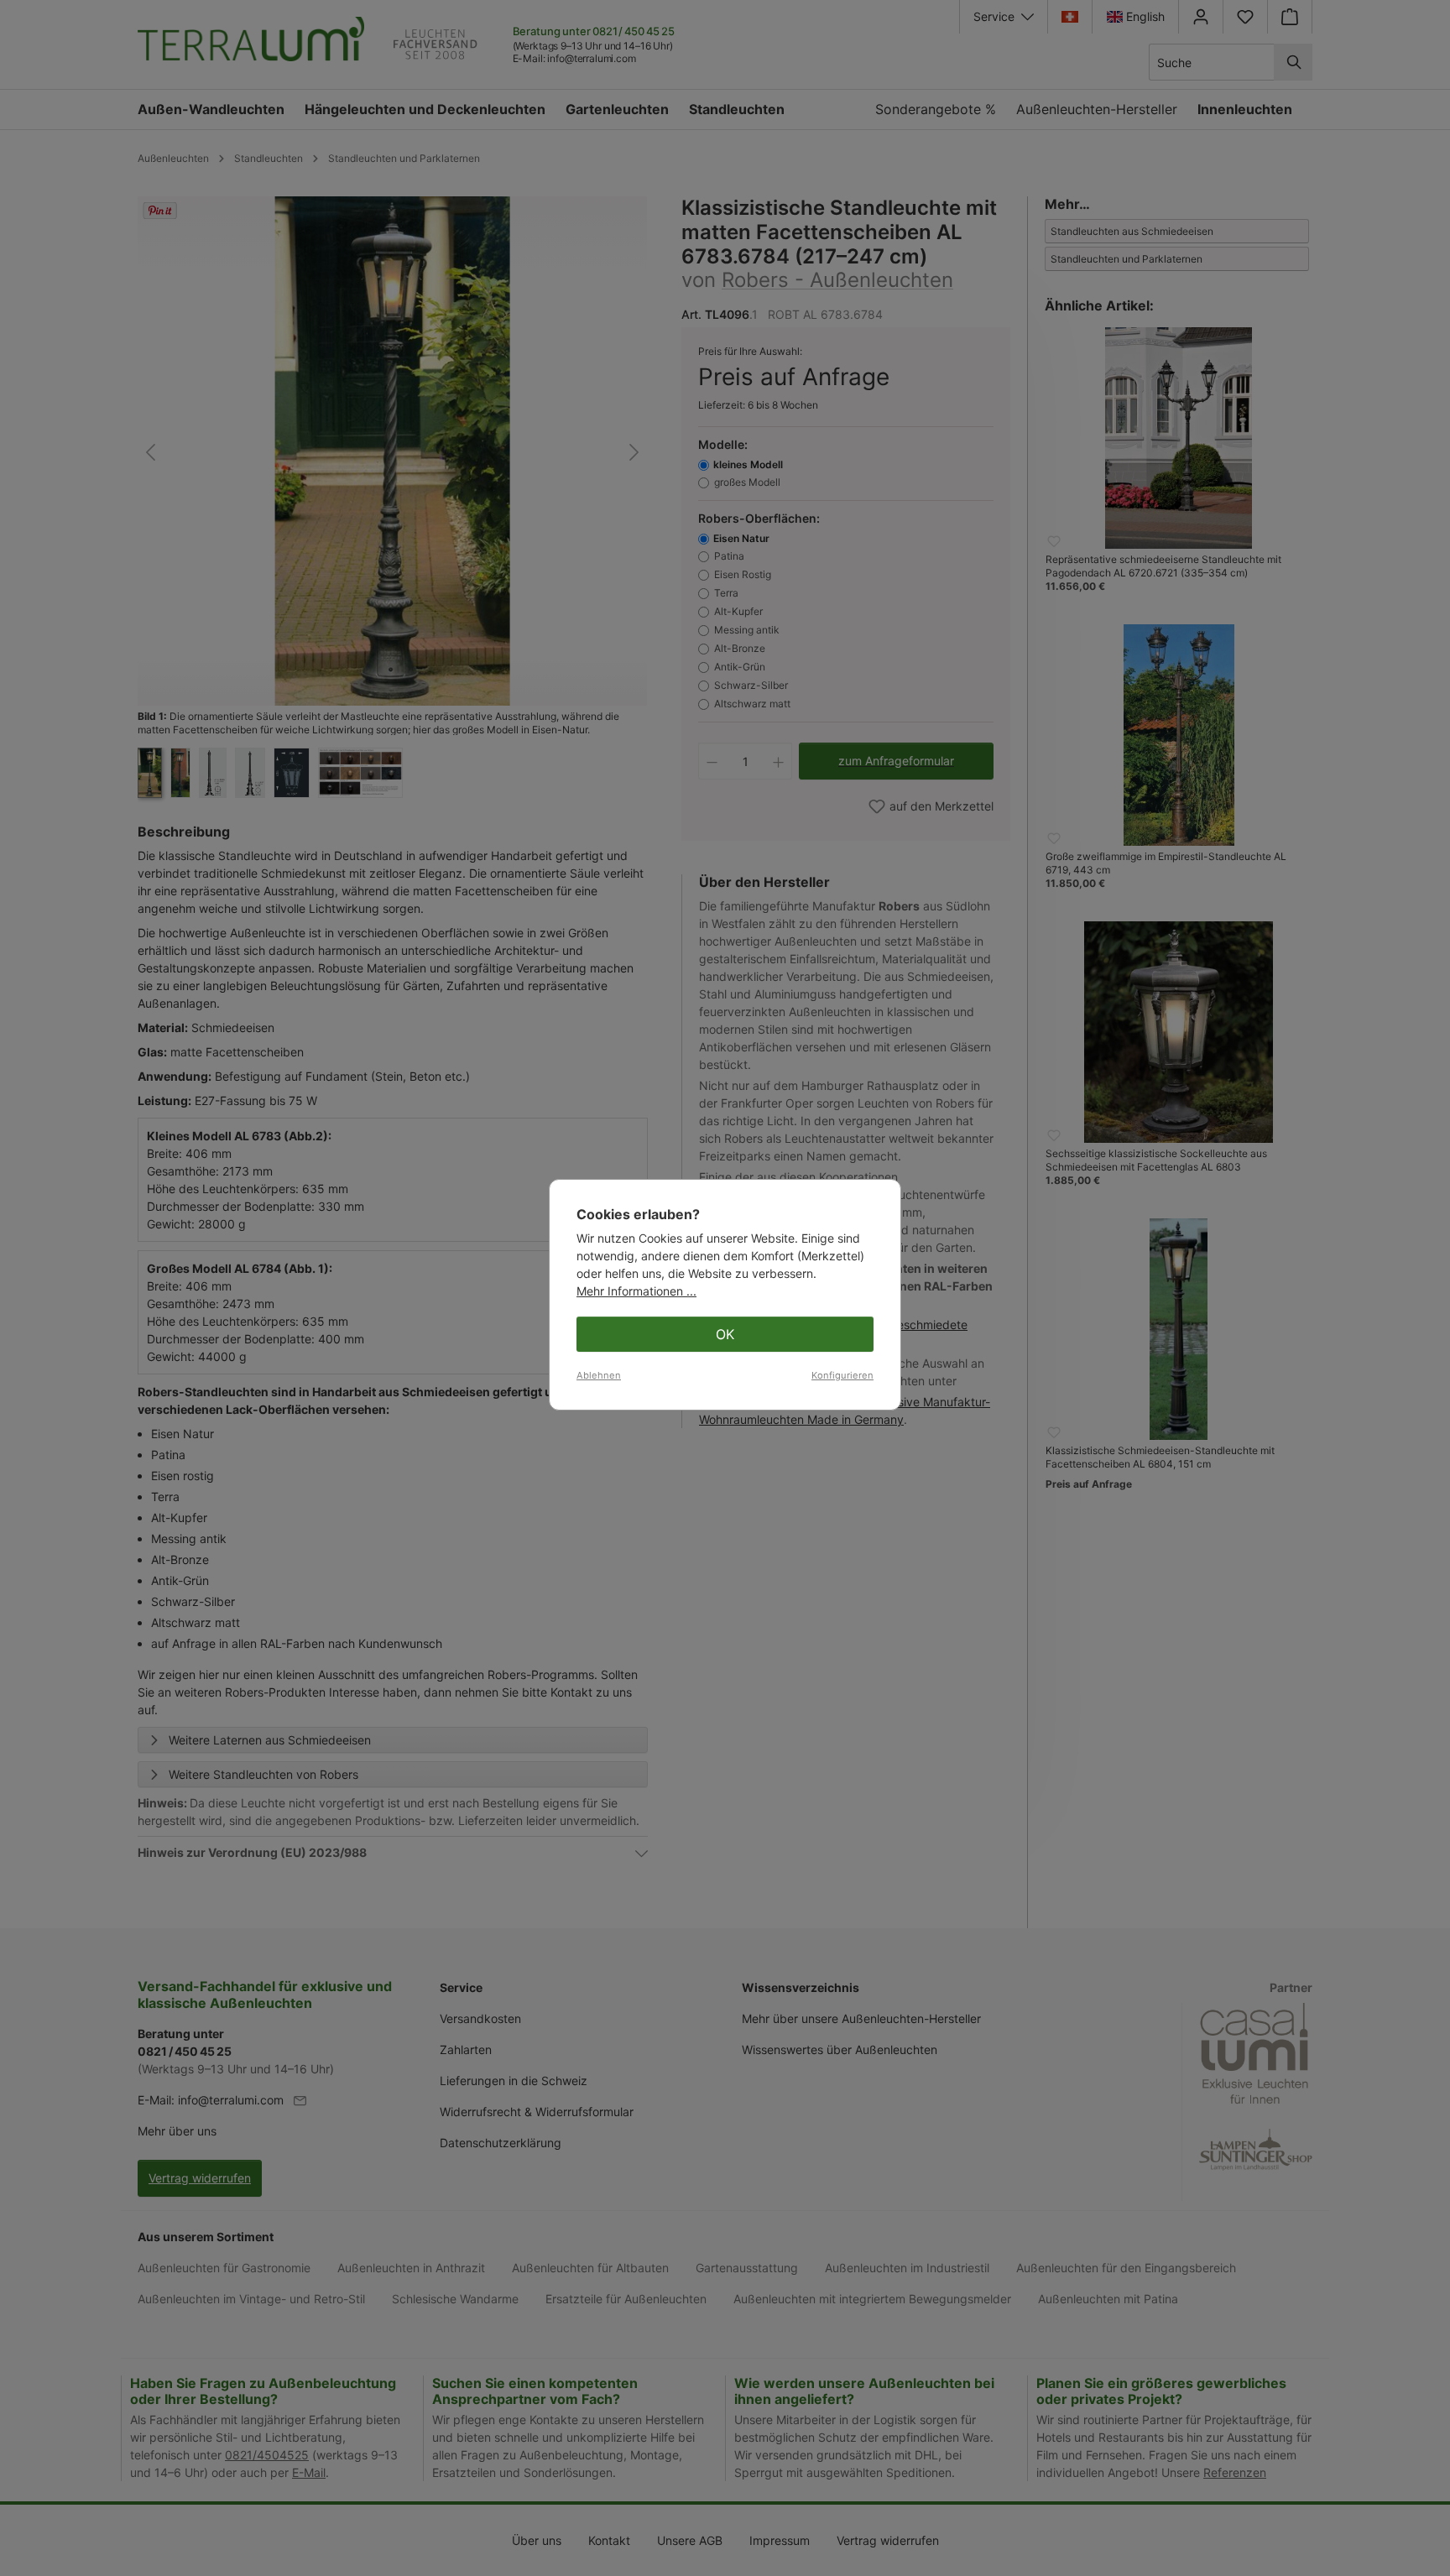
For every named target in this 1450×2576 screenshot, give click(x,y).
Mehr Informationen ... (636, 1291)
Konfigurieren (842, 1375)
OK (725, 1334)
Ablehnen (599, 1375)
